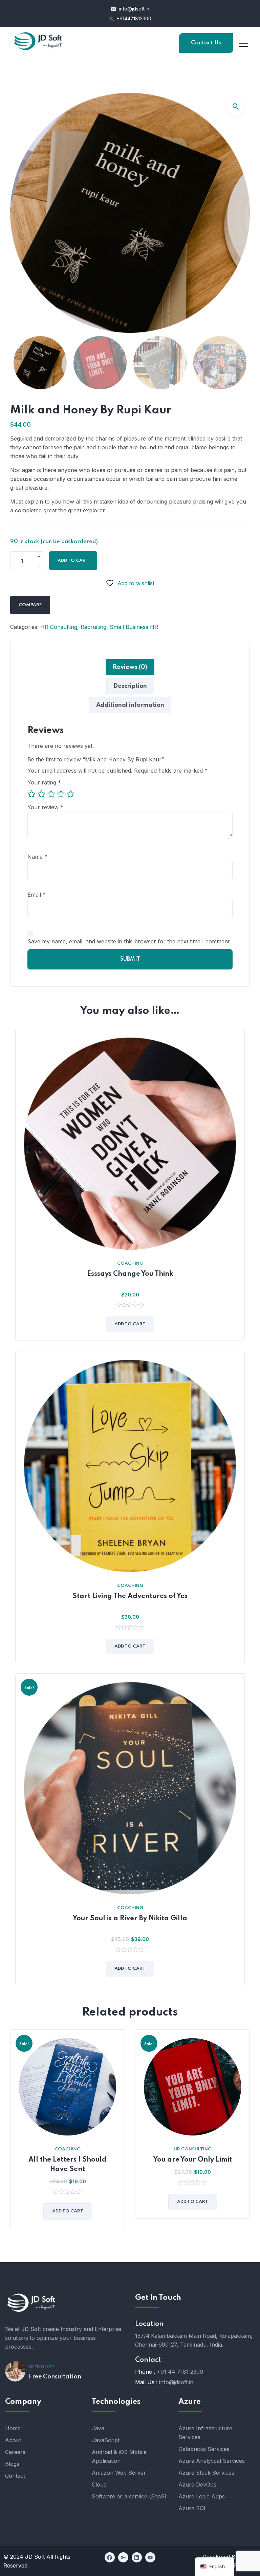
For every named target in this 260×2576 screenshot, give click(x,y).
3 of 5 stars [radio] (51, 794)
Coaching (130, 1263)
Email (37, 895)
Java (98, 2428)
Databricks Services (204, 2449)
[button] (236, 107)
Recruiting (93, 627)
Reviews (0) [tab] (130, 667)
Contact (15, 2476)
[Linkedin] (137, 2557)
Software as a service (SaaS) (129, 2496)
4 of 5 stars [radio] (61, 794)
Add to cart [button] (130, 1324)
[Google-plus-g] (123, 2557)
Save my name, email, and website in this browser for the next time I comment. (129, 941)
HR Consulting (59, 627)
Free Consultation (55, 2377)
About (13, 2440)
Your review (45, 807)
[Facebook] (110, 2557)
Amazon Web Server (119, 2473)
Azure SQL (193, 2508)
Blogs (12, 2464)
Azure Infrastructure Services (205, 2433)
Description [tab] (130, 686)
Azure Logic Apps (202, 2496)
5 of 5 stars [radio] (71, 794)
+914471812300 (133, 18)
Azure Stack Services (206, 2473)
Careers (15, 2452)
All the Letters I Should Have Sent (68, 2165)
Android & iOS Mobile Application (119, 2456)
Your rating (44, 782)
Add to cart (73, 561)
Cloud (99, 2485)
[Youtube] (150, 2557)
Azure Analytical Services (212, 2461)
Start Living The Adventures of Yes (130, 1596)
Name (37, 857)
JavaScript (106, 2440)
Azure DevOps (197, 2485)
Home (13, 2428)
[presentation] (12, 2134)
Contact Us (206, 43)
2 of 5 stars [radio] (41, 794)
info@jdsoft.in (133, 9)
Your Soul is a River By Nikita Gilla (130, 1919)
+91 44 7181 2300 (180, 2372)
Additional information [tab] (130, 705)
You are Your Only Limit (193, 2160)
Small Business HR (134, 627)
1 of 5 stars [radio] (31, 794)
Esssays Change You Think (130, 1274)
